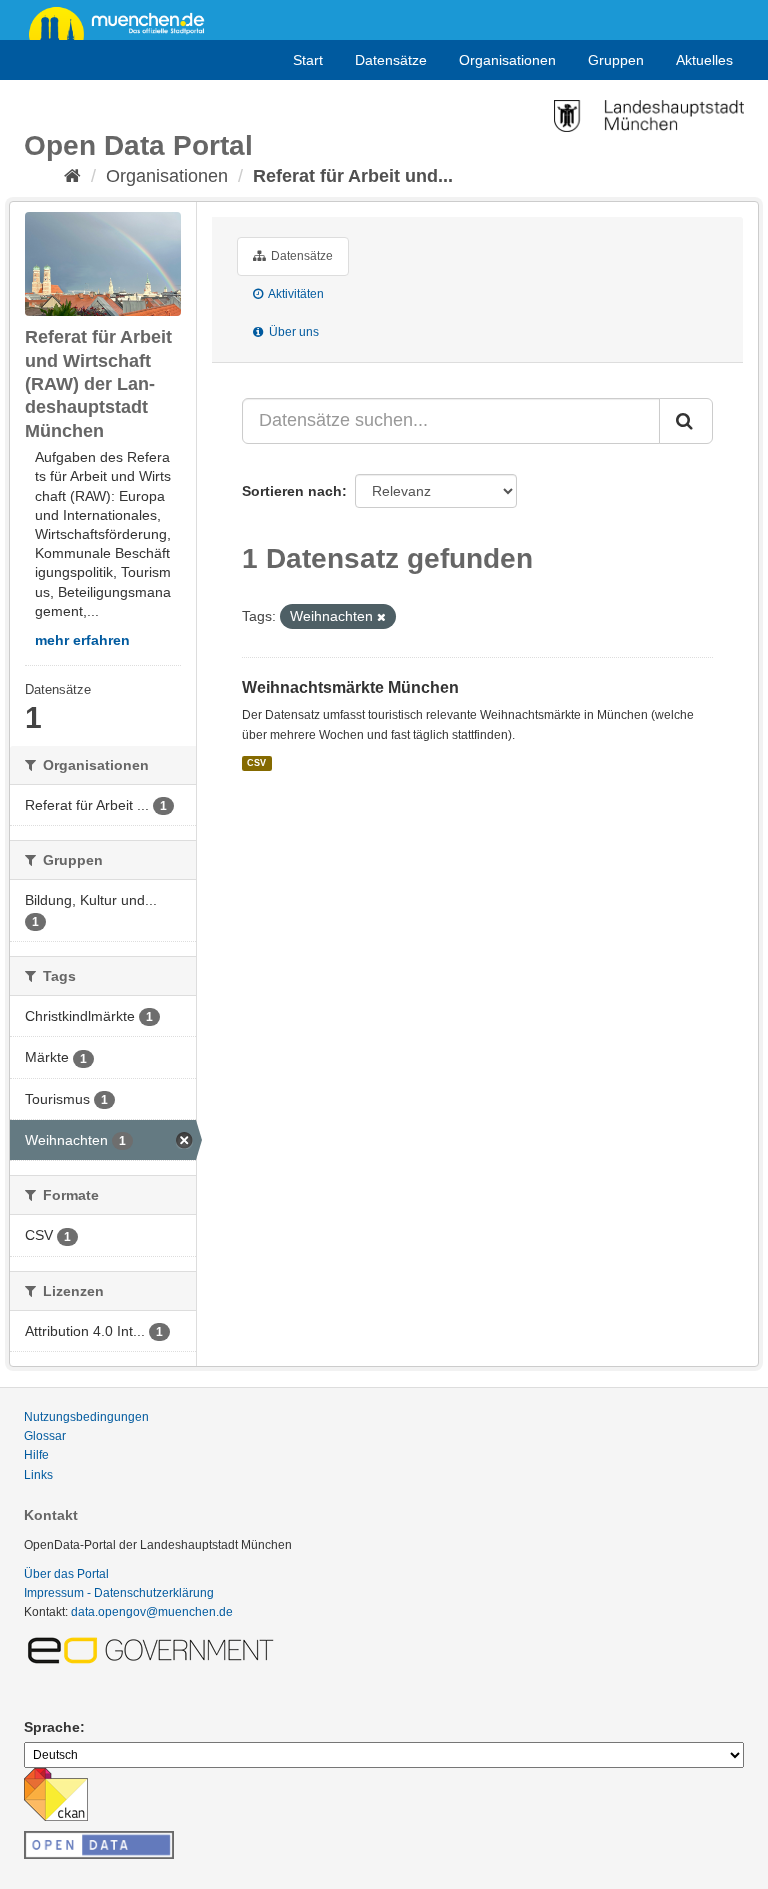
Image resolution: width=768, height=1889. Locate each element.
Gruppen (616, 60)
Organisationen (507, 60)
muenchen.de (124, 22)
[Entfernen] (381, 617)
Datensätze (391, 60)
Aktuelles (704, 60)
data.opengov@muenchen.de (152, 1612)
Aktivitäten (295, 294)
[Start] (72, 176)
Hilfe (36, 1455)
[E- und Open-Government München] (154, 1649)
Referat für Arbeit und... (353, 176)
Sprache (52, 1727)
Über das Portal (66, 1574)
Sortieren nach (292, 491)
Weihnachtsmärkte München (350, 687)
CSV (256, 763)
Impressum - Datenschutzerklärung (119, 1593)
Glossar (45, 1436)
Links (38, 1475)
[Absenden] (686, 421)
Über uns (292, 332)
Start (308, 60)
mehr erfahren (82, 640)
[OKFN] (99, 1839)
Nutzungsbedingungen (86, 1417)
